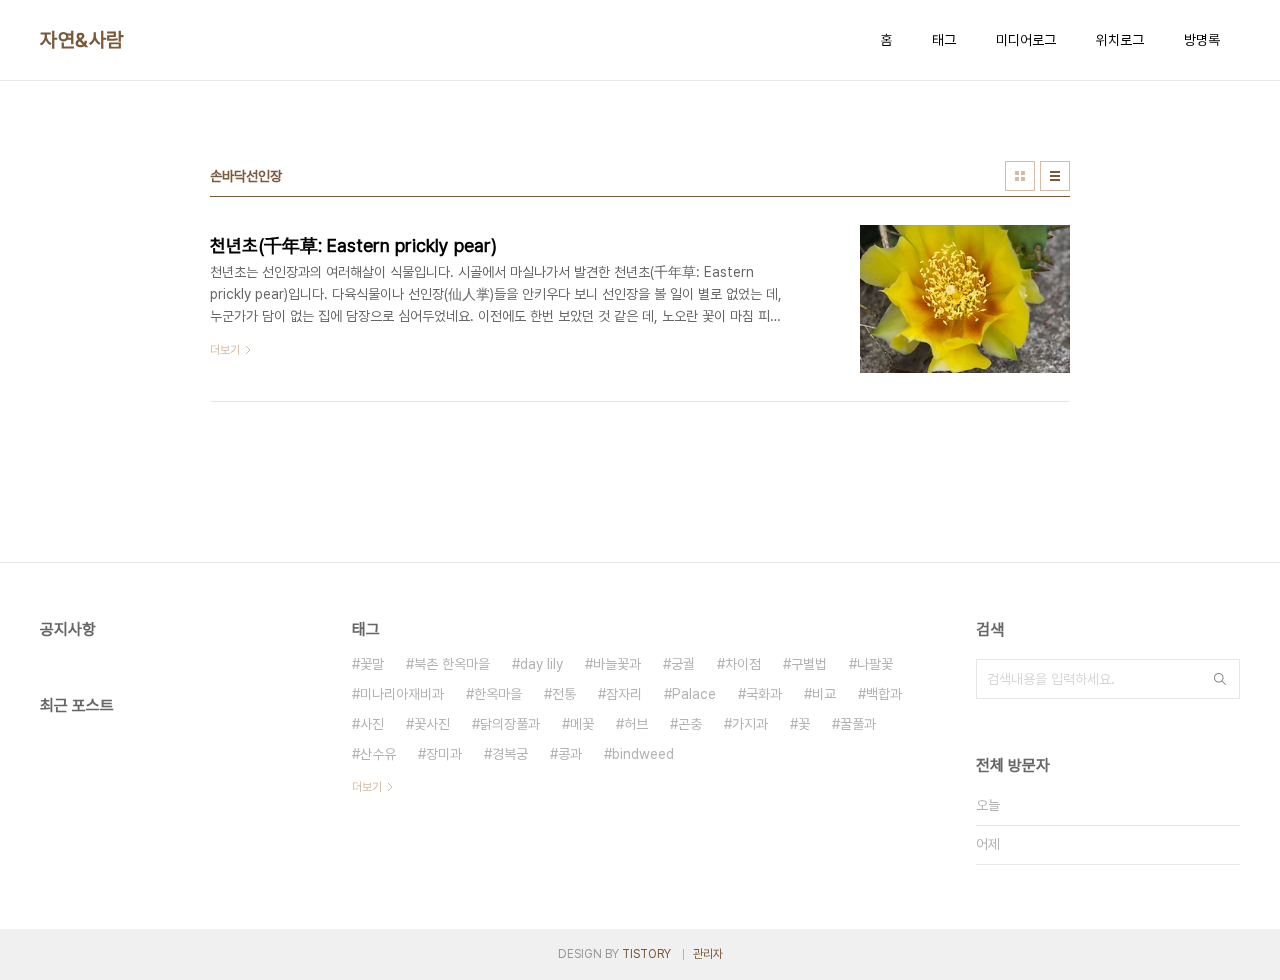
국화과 (764, 694)
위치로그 (1120, 40)
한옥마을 (498, 694)
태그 (944, 40)
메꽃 (582, 724)
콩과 (570, 754)
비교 (824, 694)
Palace (694, 694)
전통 (564, 694)
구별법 (809, 664)
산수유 (378, 754)
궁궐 (683, 664)
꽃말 (372, 664)
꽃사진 (432, 724)
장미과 (444, 754)
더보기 (367, 787)
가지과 (750, 724)
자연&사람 (82, 40)
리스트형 (1055, 176)
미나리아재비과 (402, 694)
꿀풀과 (858, 724)
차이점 (743, 664)
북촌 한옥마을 (452, 664)
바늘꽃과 (617, 664)
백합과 (884, 694)
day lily (541, 664)
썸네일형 (1020, 176)
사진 (372, 724)
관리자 (708, 954)
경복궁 (510, 754)
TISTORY (646, 954)
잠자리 (624, 694)
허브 (636, 724)
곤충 (690, 724)
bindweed (643, 754)
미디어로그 (1026, 40)
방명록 (1202, 40)
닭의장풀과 (510, 724)
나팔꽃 (875, 664)
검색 (1220, 679)
